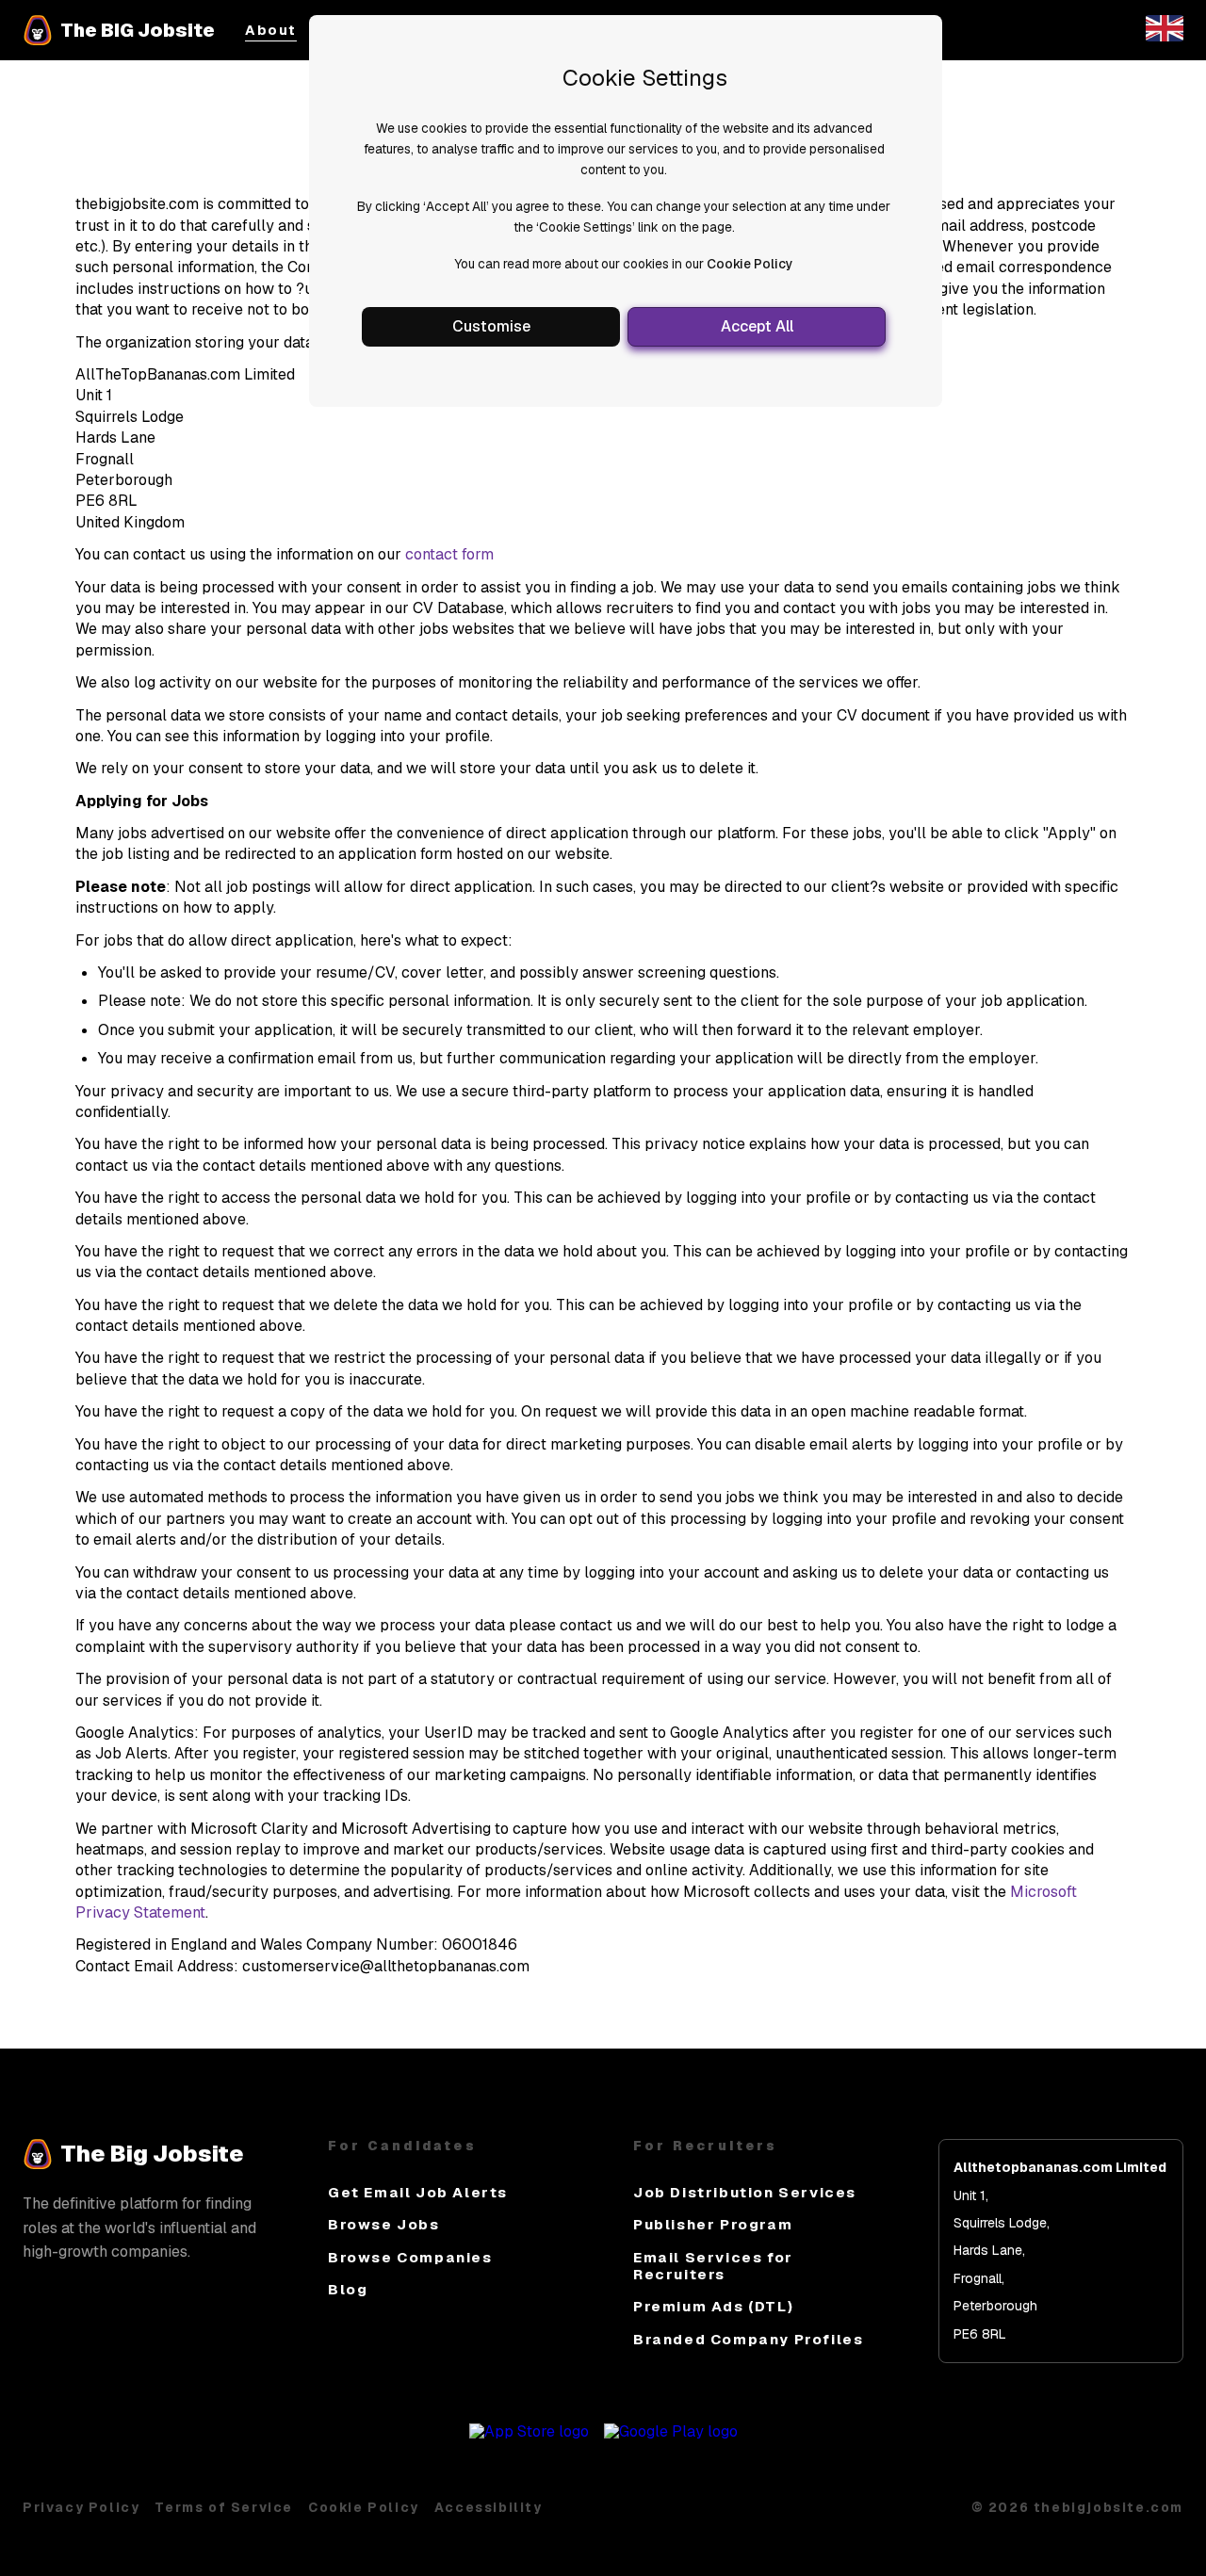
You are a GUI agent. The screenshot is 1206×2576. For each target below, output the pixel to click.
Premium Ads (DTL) (713, 2306)
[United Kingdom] (1165, 36)
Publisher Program (713, 2224)
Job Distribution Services (745, 2192)
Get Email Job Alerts (418, 2192)
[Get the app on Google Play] (671, 2431)
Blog (348, 2289)
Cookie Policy (750, 264)
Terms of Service (224, 2507)
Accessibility (489, 2507)
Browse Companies (410, 2257)
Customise (491, 326)
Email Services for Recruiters (713, 2266)
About (271, 31)
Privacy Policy (81, 2507)
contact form (449, 554)
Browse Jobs (384, 2224)
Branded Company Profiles (748, 2339)
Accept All (757, 326)
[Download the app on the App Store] (529, 2431)
